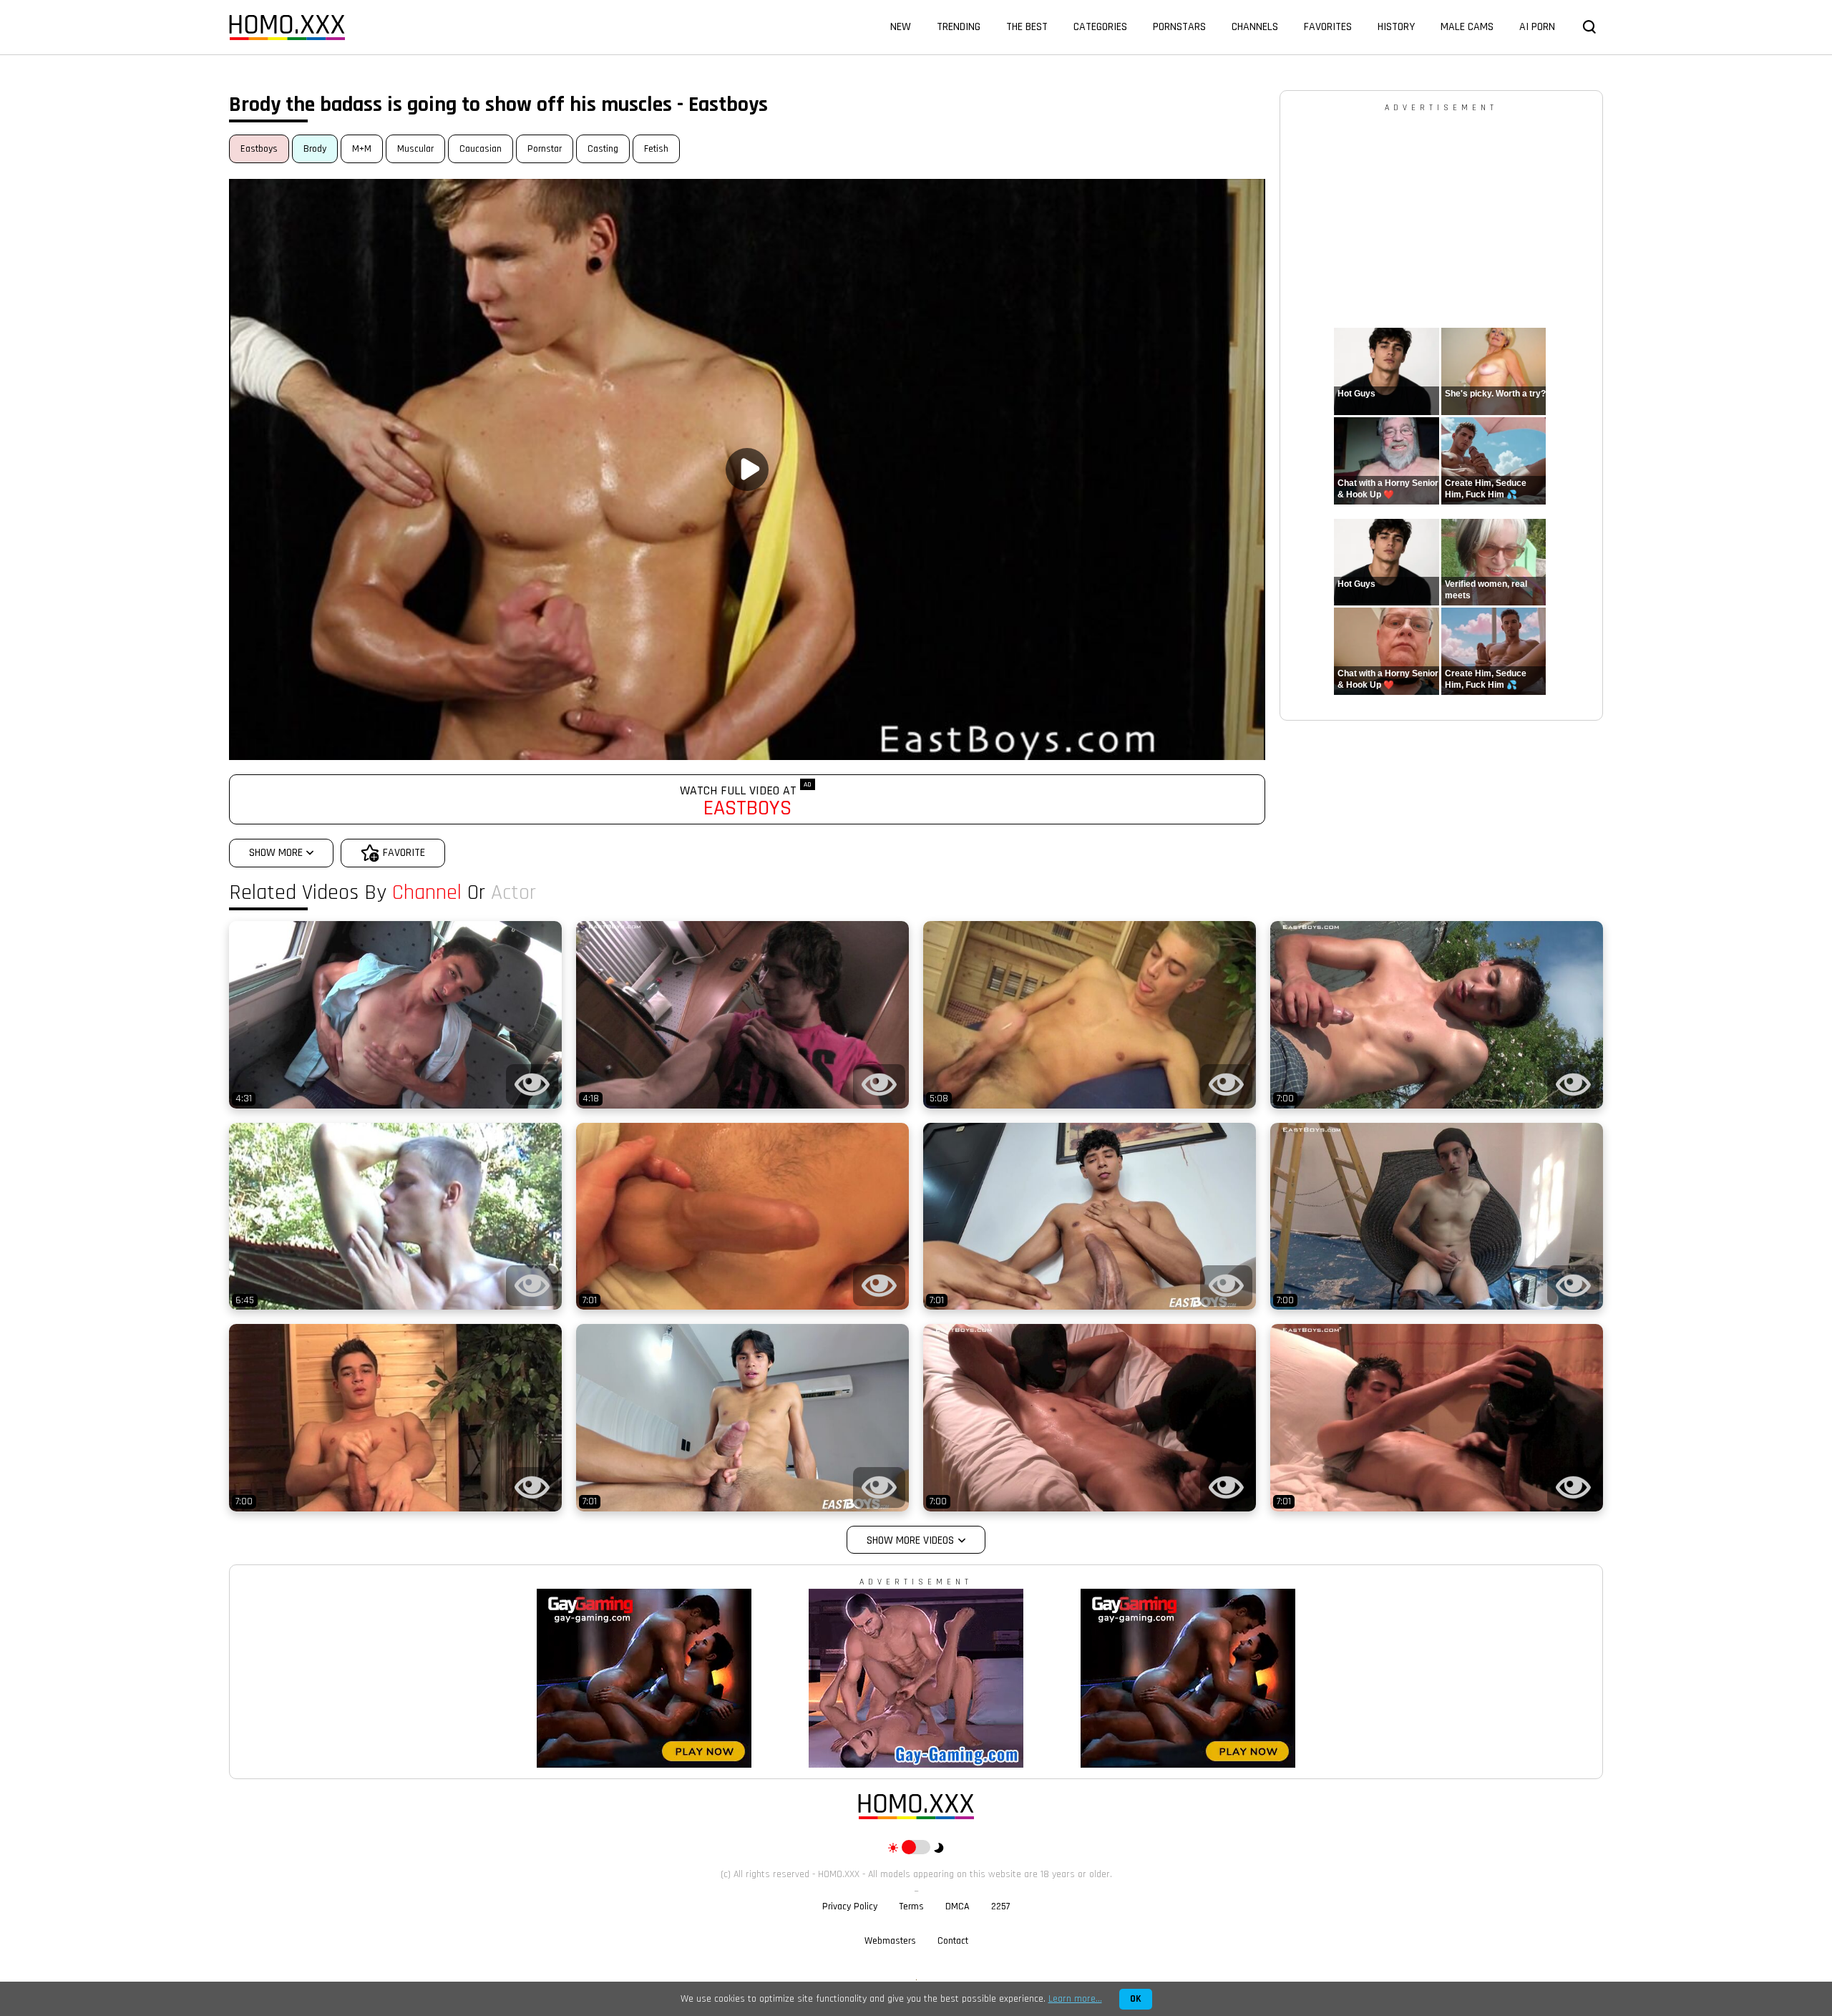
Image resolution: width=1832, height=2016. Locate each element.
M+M (362, 149)
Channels (1255, 27)
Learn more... (1075, 1999)
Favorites (1328, 27)
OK (1136, 1999)
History (1396, 27)
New (901, 27)
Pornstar (545, 149)
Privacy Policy (850, 1907)
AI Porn (1537, 27)
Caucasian (481, 149)
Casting (603, 149)
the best (1027, 27)
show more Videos (910, 1540)
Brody (315, 149)
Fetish (656, 149)
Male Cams (1467, 27)
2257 (1001, 1907)
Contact (953, 1941)
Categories (1100, 27)
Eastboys (259, 149)
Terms (911, 1907)
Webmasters (890, 1941)
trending (959, 27)
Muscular (415, 149)
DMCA (958, 1907)
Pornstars (1179, 27)
